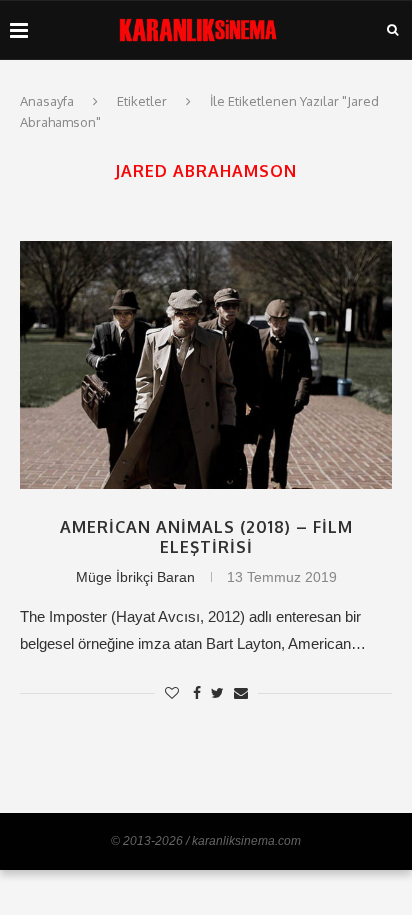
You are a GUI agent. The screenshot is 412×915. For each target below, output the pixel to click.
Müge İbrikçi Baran (135, 577)
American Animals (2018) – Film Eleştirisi (206, 537)
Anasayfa (47, 101)
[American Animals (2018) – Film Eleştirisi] (206, 365)
